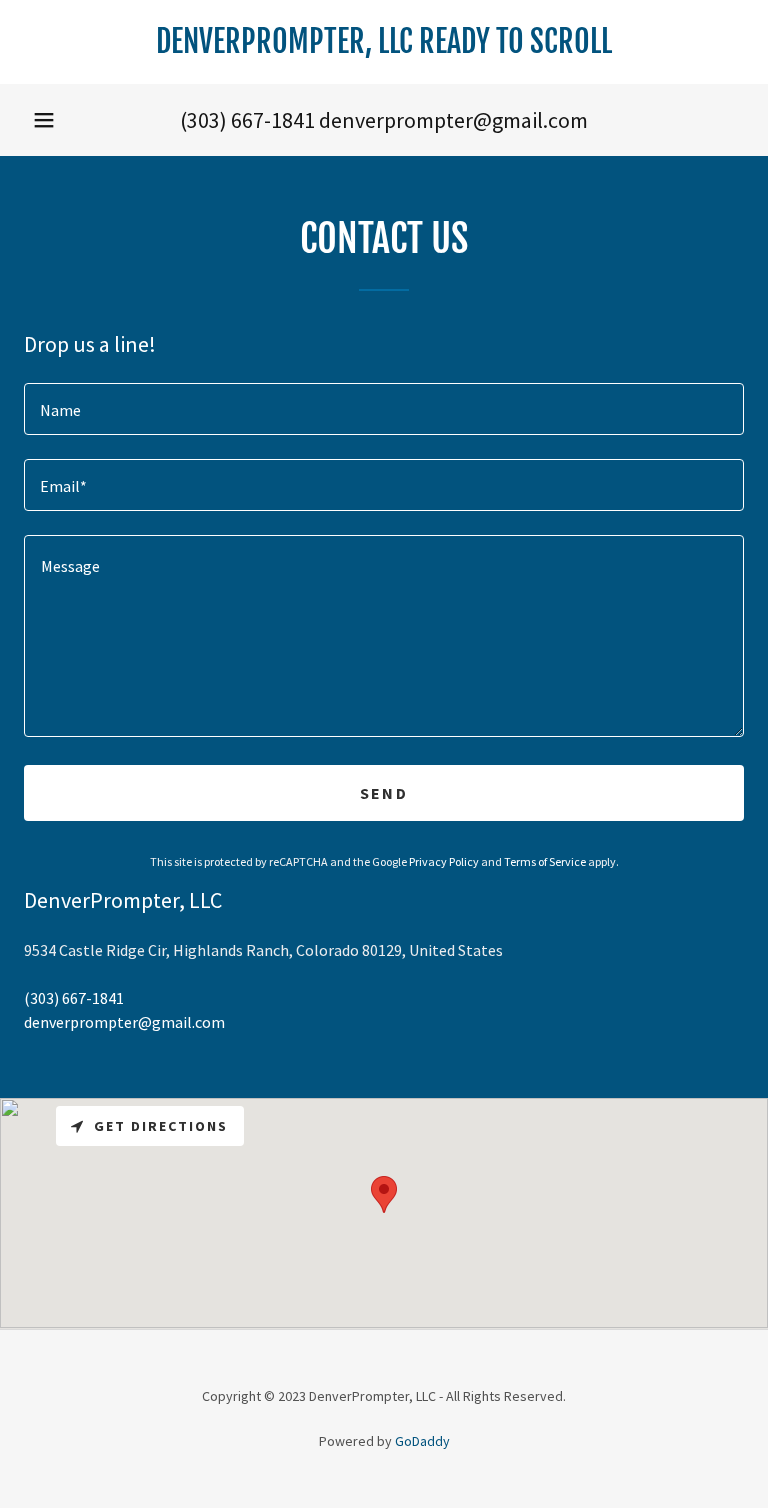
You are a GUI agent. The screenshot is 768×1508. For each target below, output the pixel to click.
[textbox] (384, 409)
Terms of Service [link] (545, 861)
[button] (44, 120)
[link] (384, 47)
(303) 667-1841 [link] (247, 120)
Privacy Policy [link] (444, 861)
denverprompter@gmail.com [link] (453, 120)
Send (384, 793)
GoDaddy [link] (422, 1441)
